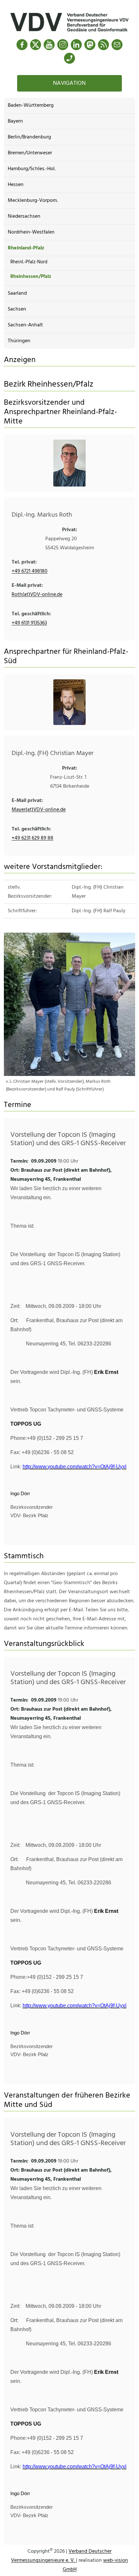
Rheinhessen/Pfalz (31, 277)
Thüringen (19, 341)
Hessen (16, 185)
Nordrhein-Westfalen (31, 232)
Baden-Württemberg (31, 105)
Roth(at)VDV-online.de (37, 595)
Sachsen (17, 309)
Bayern (15, 121)
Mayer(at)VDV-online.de (39, 810)
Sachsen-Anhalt (25, 325)
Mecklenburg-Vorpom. (33, 201)
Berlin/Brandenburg (29, 137)
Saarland (17, 293)
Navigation (69, 83)
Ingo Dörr (20, 1494)
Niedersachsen (24, 216)
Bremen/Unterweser (30, 153)
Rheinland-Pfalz (26, 248)
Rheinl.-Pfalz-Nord (29, 262)
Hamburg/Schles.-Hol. (32, 169)
